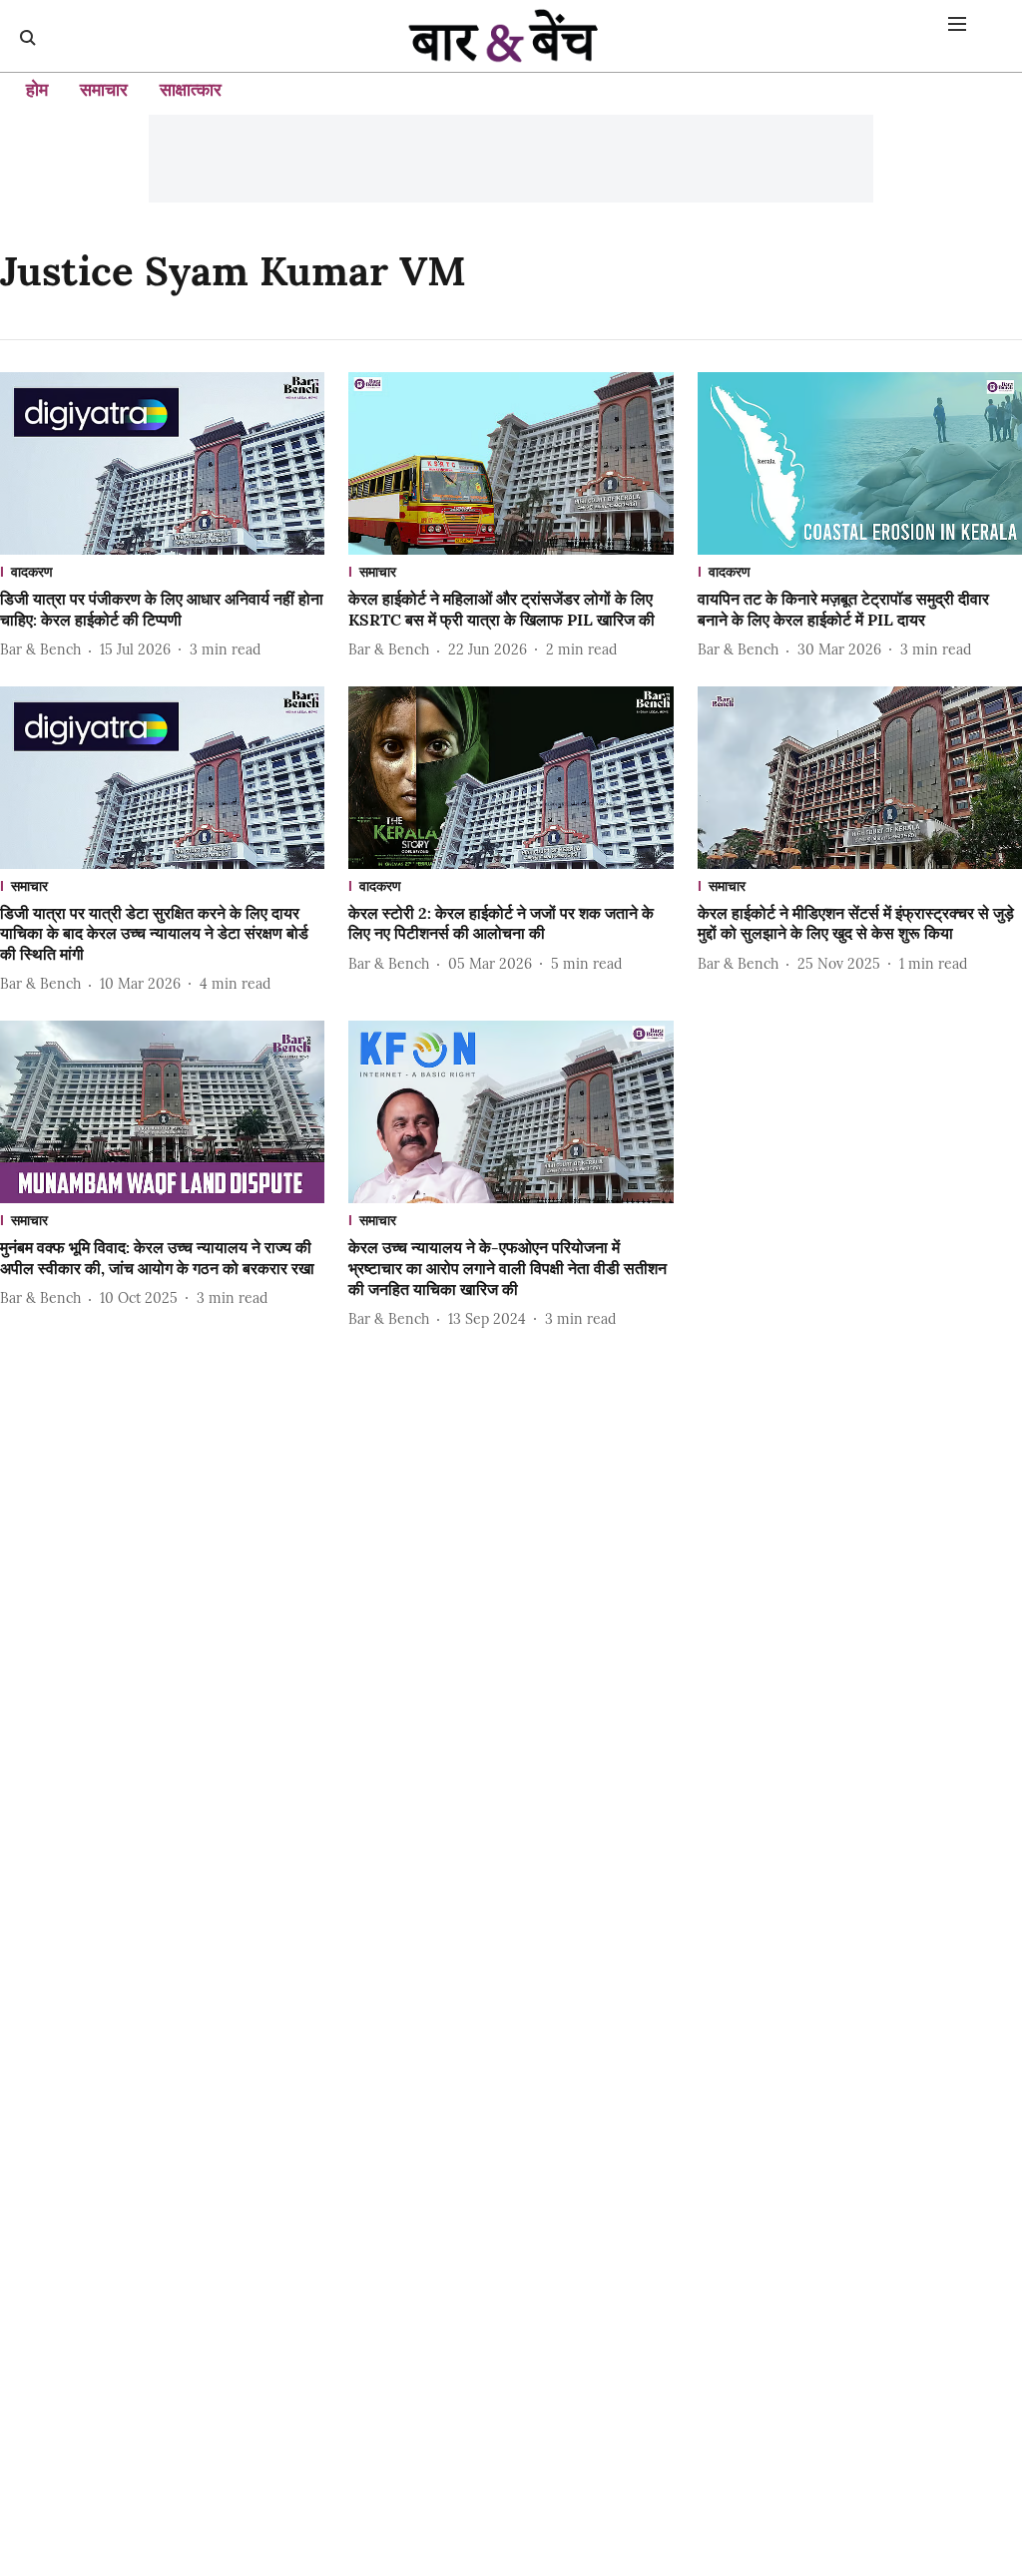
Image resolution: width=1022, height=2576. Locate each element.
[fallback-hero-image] (162, 463)
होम (37, 89)
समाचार (104, 89)
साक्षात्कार (191, 89)
